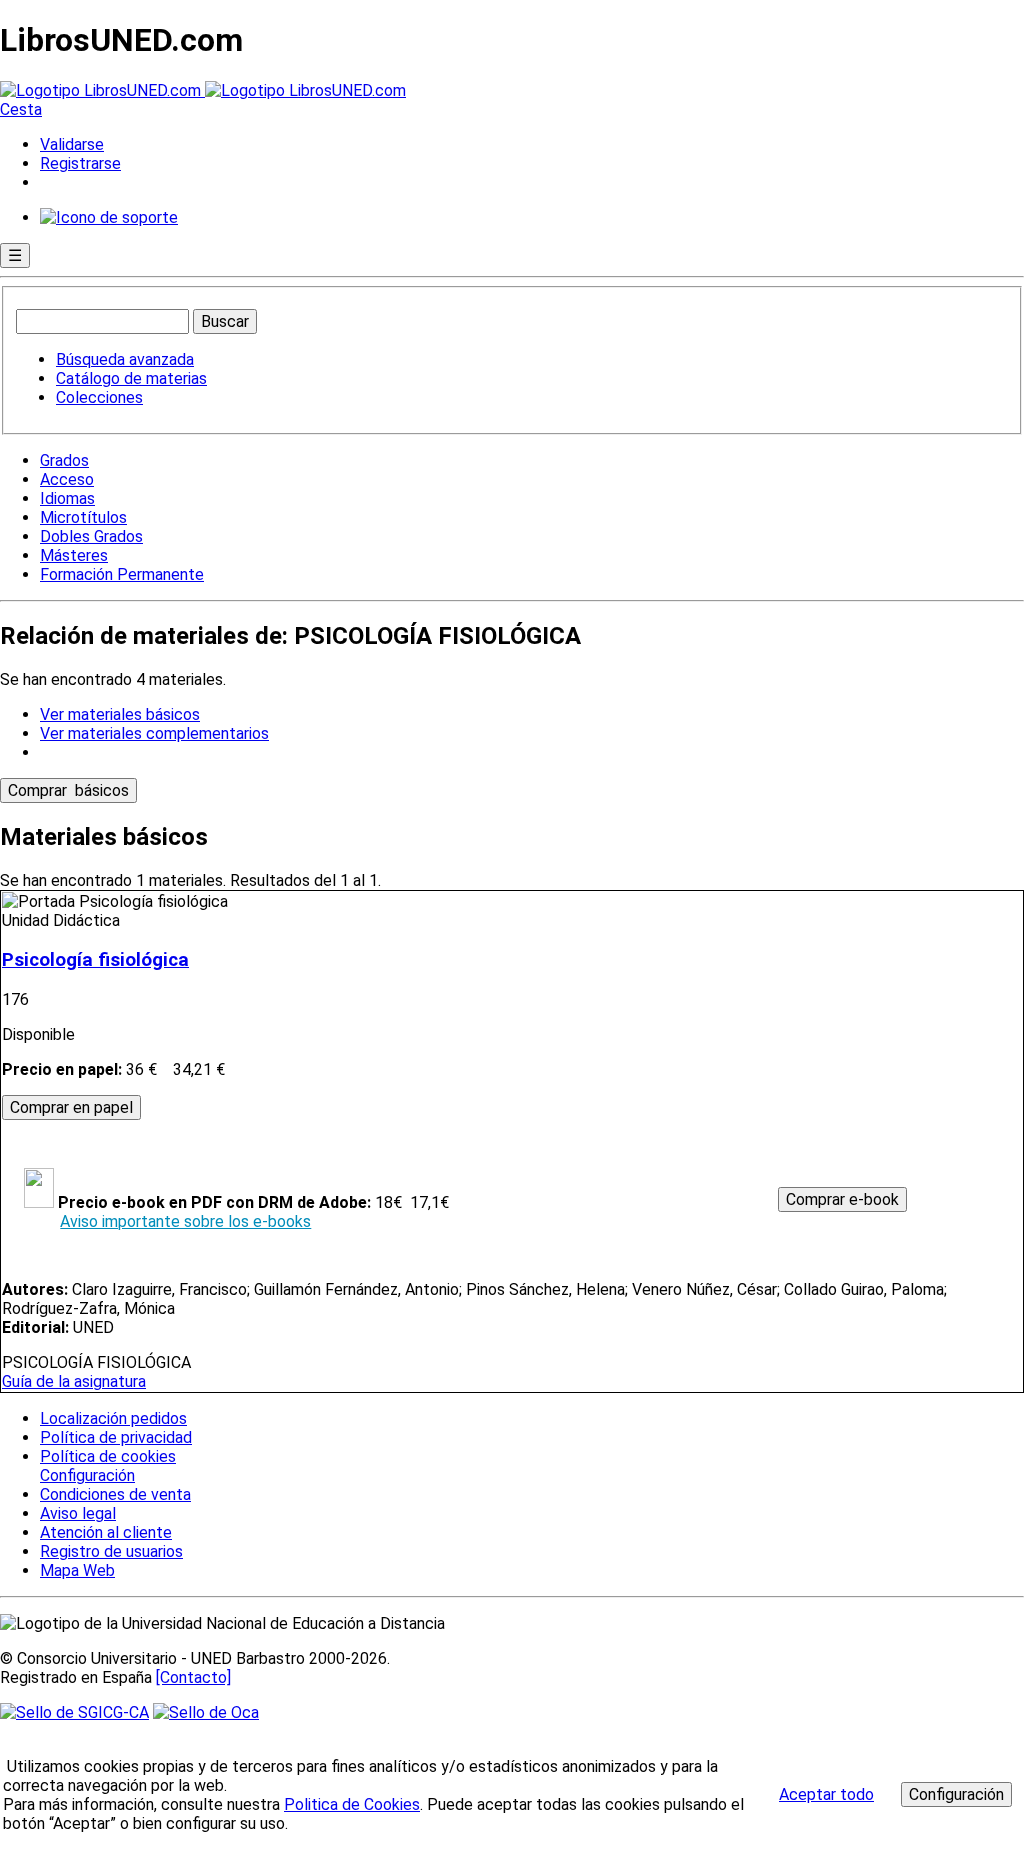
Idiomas (67, 498)
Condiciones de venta (115, 1494)
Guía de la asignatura (74, 1381)
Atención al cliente (106, 1532)
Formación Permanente (122, 574)
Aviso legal (78, 1513)
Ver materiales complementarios (154, 733)
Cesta (21, 109)
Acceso (67, 479)
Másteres (74, 555)
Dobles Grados (91, 536)
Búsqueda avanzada (125, 359)
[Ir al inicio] (203, 90)
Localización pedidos (113, 1418)
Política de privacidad (116, 1437)
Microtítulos (83, 517)
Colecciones (99, 397)
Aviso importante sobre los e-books (185, 1221)
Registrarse (80, 163)
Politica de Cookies (352, 1804)
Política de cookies (108, 1456)
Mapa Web (77, 1570)
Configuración (86, 1476)
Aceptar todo (826, 1794)
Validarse (72, 144)
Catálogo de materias (131, 378)
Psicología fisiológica (95, 960)
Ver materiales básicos (120, 714)
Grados (64, 460)
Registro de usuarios (111, 1551)
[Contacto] (193, 1677)
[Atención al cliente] (109, 217)
